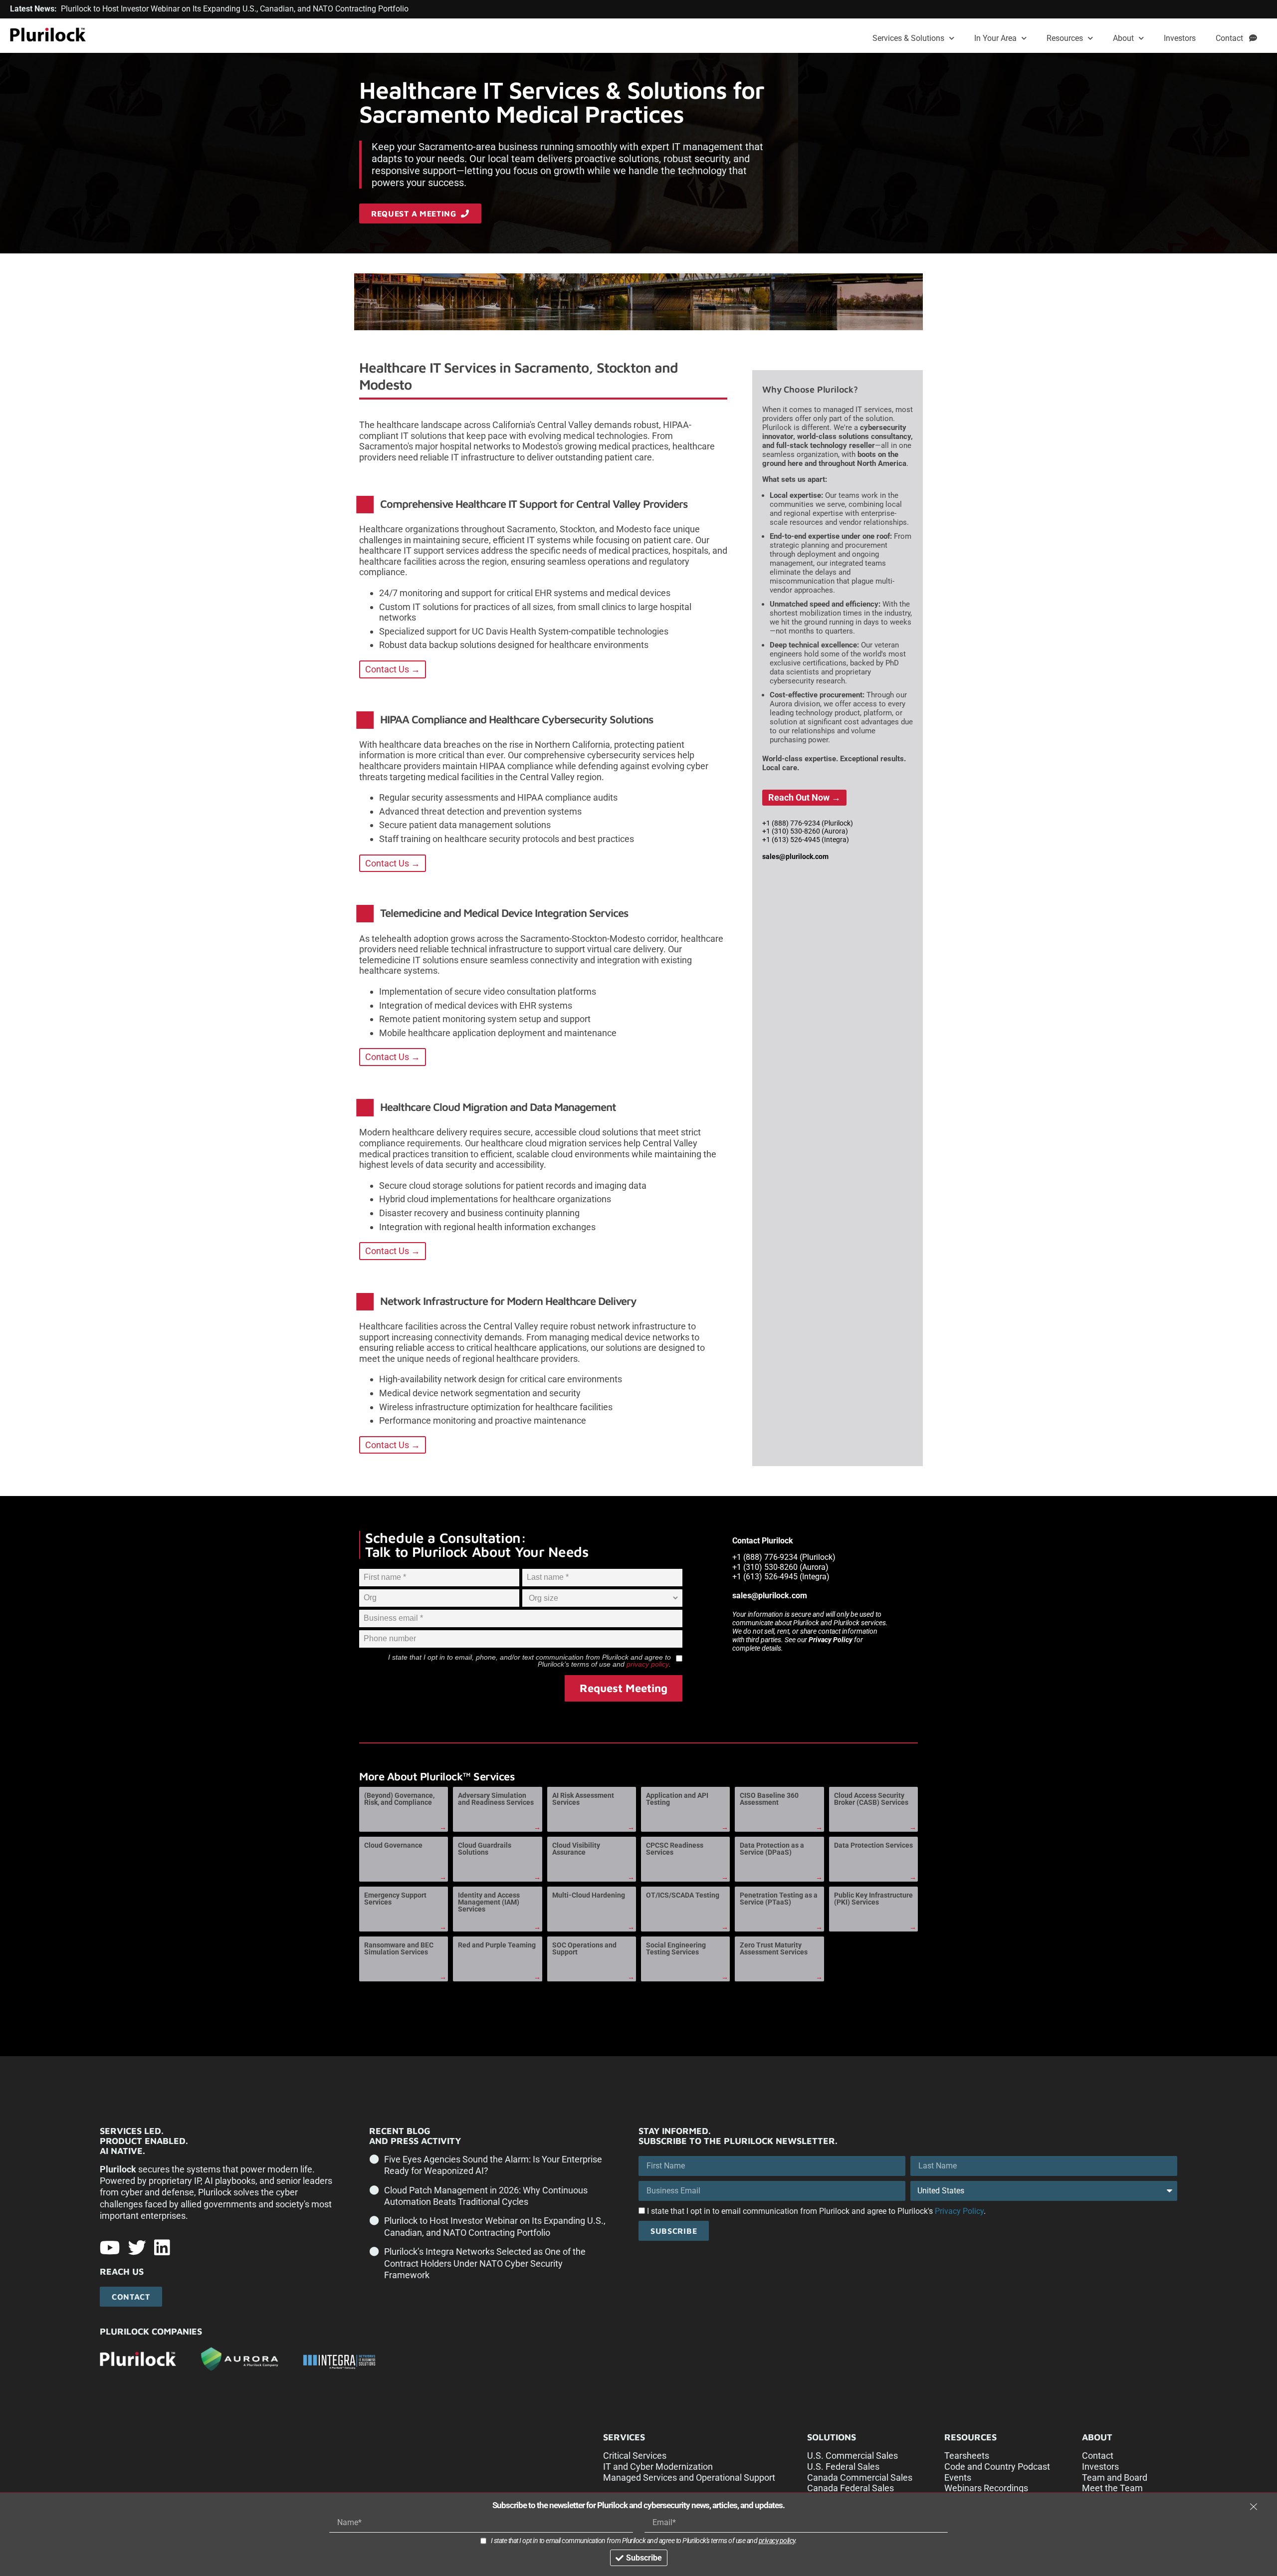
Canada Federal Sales (851, 2488)
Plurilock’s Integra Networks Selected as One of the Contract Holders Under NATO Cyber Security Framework (485, 2263)
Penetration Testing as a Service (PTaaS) (779, 1899)
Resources (1065, 38)
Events (958, 2477)
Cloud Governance (393, 1845)
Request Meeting (624, 1688)
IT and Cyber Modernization (658, 2467)
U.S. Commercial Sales (852, 2456)
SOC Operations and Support (584, 1948)
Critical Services (635, 2456)
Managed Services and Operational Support (689, 2477)
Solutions (832, 2437)
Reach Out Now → (804, 797)
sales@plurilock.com (795, 857)
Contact (1232, 38)
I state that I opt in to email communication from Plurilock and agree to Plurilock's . (816, 2211)
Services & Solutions (908, 38)
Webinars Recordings (986, 2488)
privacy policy (648, 1664)
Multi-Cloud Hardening (589, 1895)
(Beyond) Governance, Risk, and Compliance (399, 1799)
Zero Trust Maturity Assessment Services (774, 1948)
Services (624, 2437)
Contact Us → (393, 669)
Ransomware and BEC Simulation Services (399, 1948)
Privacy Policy (831, 1640)
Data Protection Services (873, 1845)
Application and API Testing (677, 1799)
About (1123, 38)
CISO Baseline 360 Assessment (769, 1799)
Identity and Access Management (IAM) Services (489, 1902)
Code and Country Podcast (997, 2467)
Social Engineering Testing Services (676, 1948)
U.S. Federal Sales (843, 2467)
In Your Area (995, 38)
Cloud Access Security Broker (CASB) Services (871, 1799)
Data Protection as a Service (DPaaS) (772, 1849)
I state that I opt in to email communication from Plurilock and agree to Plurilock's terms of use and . (644, 2541)
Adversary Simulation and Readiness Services (496, 1799)
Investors (1180, 38)
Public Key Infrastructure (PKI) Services (873, 1899)
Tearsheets (967, 2456)
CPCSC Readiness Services (675, 1849)
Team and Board (1115, 2477)
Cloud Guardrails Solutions (485, 1849)
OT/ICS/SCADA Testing (683, 1895)
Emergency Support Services (395, 1899)
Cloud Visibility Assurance (576, 1849)
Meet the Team (1112, 2488)
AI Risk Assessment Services (583, 1799)
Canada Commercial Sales (860, 2477)
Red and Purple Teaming (497, 1945)
